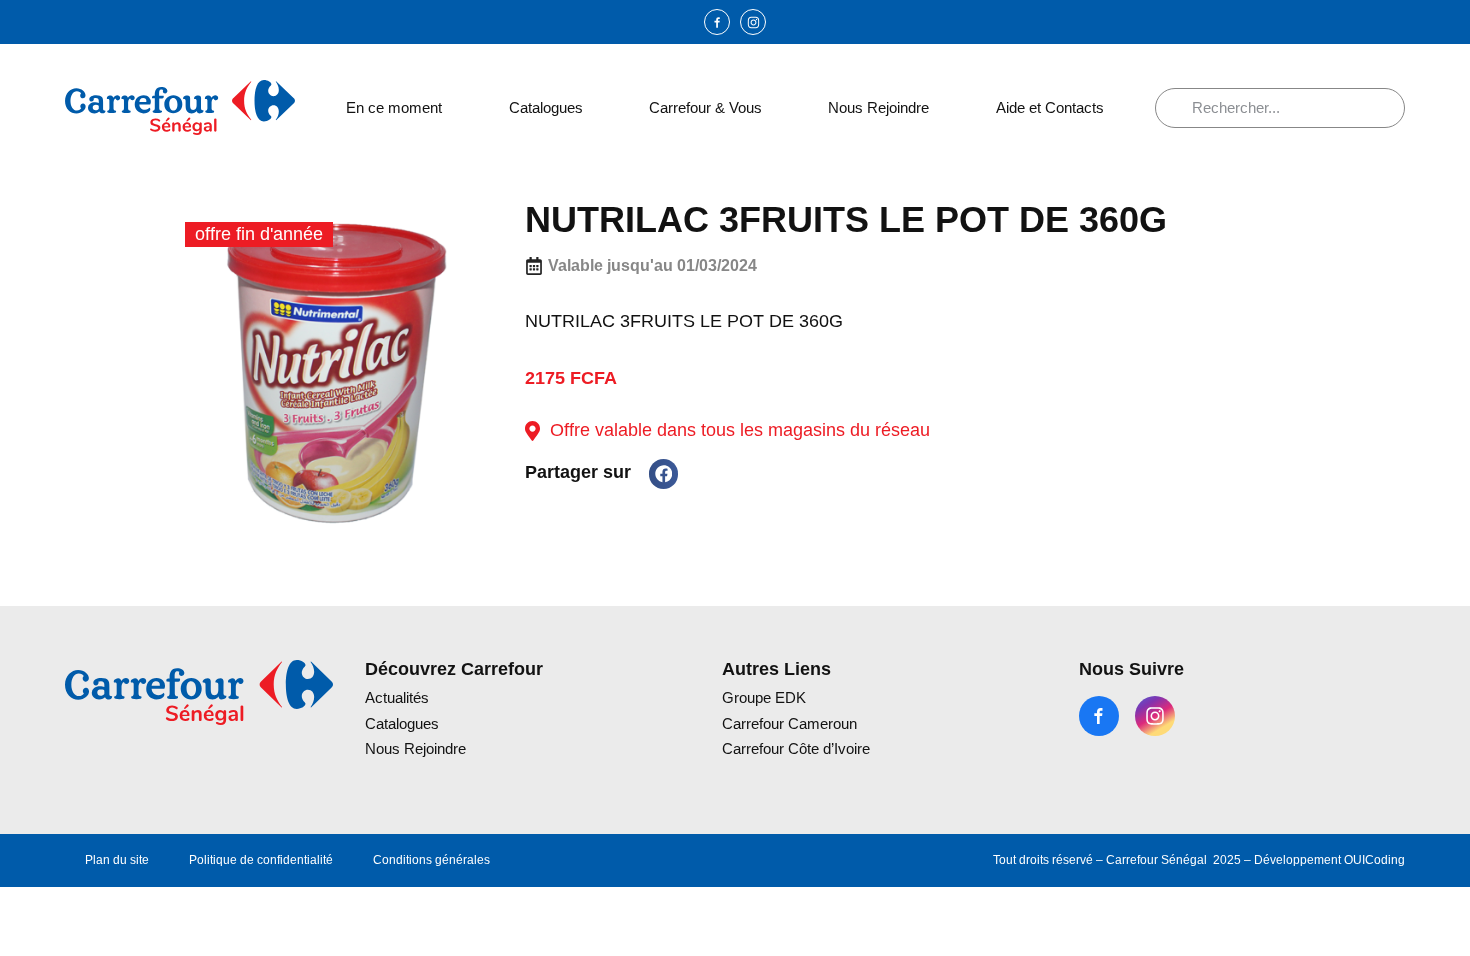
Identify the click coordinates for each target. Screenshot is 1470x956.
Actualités (397, 697)
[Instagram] (753, 22)
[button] (663, 473)
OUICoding (1374, 860)
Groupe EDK (764, 697)
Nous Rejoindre (878, 107)
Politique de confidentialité (261, 860)
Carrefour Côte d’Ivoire (796, 748)
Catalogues (546, 107)
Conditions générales (431, 860)
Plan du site (117, 860)
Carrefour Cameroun (789, 723)
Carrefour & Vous (705, 107)
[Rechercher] (1181, 108)
